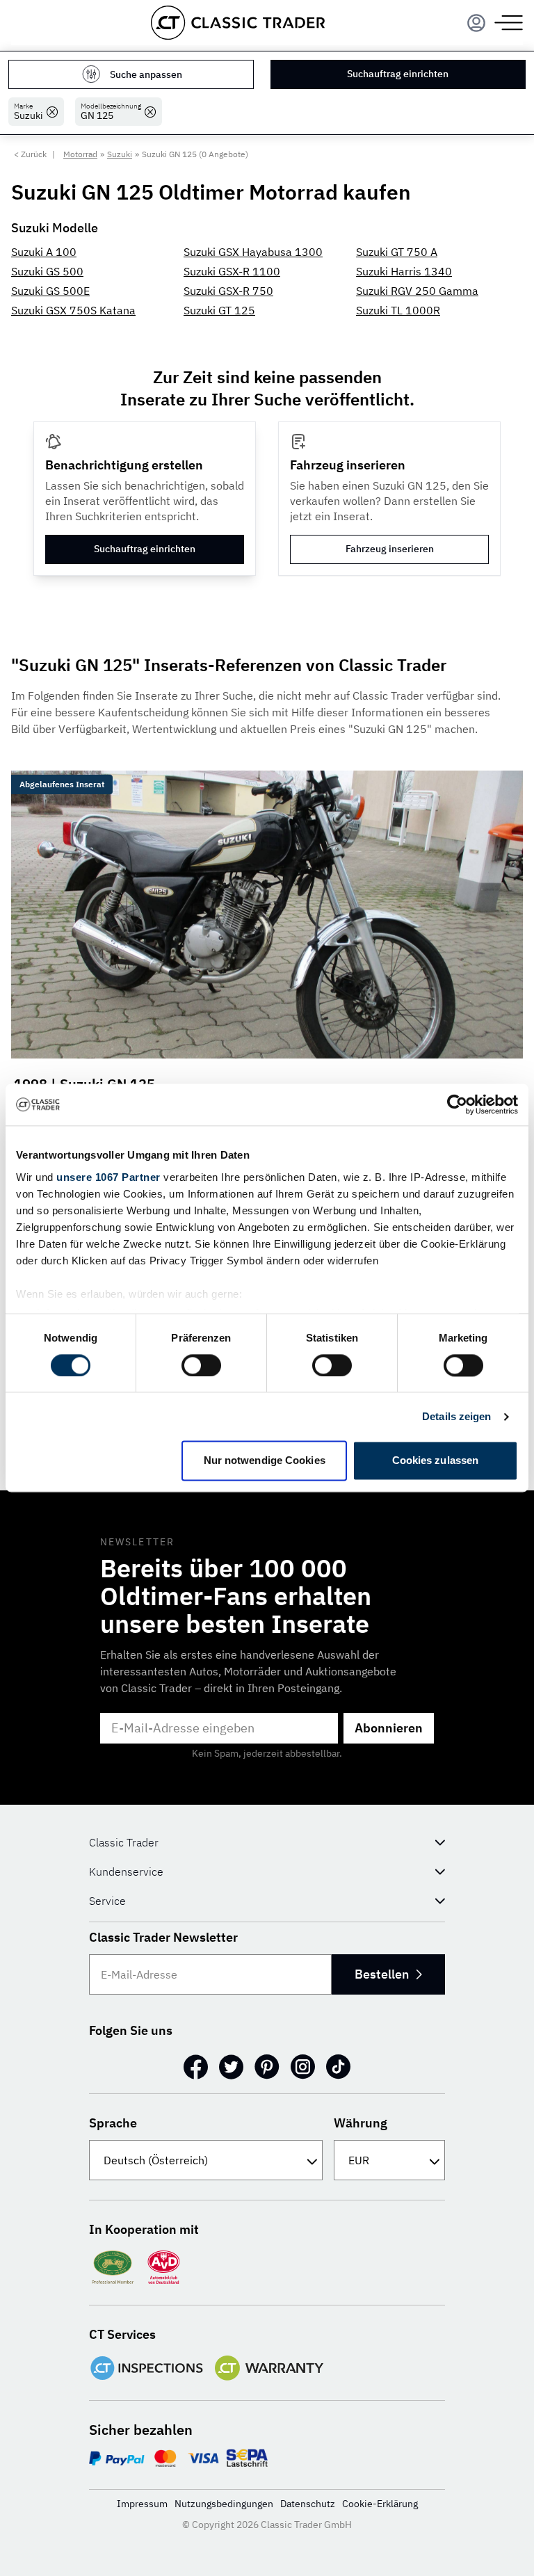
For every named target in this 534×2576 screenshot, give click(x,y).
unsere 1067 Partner (108, 1177)
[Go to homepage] (238, 23)
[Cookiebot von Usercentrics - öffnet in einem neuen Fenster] (457, 1104)
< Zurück (30, 154)
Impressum (142, 2504)
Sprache (113, 2123)
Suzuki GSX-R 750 (228, 291)
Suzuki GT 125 (219, 310)
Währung (361, 2123)
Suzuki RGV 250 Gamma (417, 291)
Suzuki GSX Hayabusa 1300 (253, 252)
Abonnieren (389, 1728)
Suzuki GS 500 (47, 271)
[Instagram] (303, 2067)
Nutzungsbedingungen (224, 2504)
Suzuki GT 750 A (397, 252)
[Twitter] (231, 2067)
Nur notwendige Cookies (265, 1461)
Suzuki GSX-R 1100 (232, 271)
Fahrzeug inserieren (390, 549)
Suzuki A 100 (44, 252)
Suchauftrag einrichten (398, 74)
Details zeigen (456, 1416)
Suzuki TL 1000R (398, 310)
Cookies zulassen (436, 1461)
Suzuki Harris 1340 (404, 271)
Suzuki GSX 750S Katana (73, 310)
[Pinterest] (267, 2067)
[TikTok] (338, 2067)
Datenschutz (308, 2504)
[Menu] (476, 23)
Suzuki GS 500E (50, 291)
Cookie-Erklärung (380, 2504)
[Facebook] (196, 2067)
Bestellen (382, 1974)
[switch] (201, 1365)
